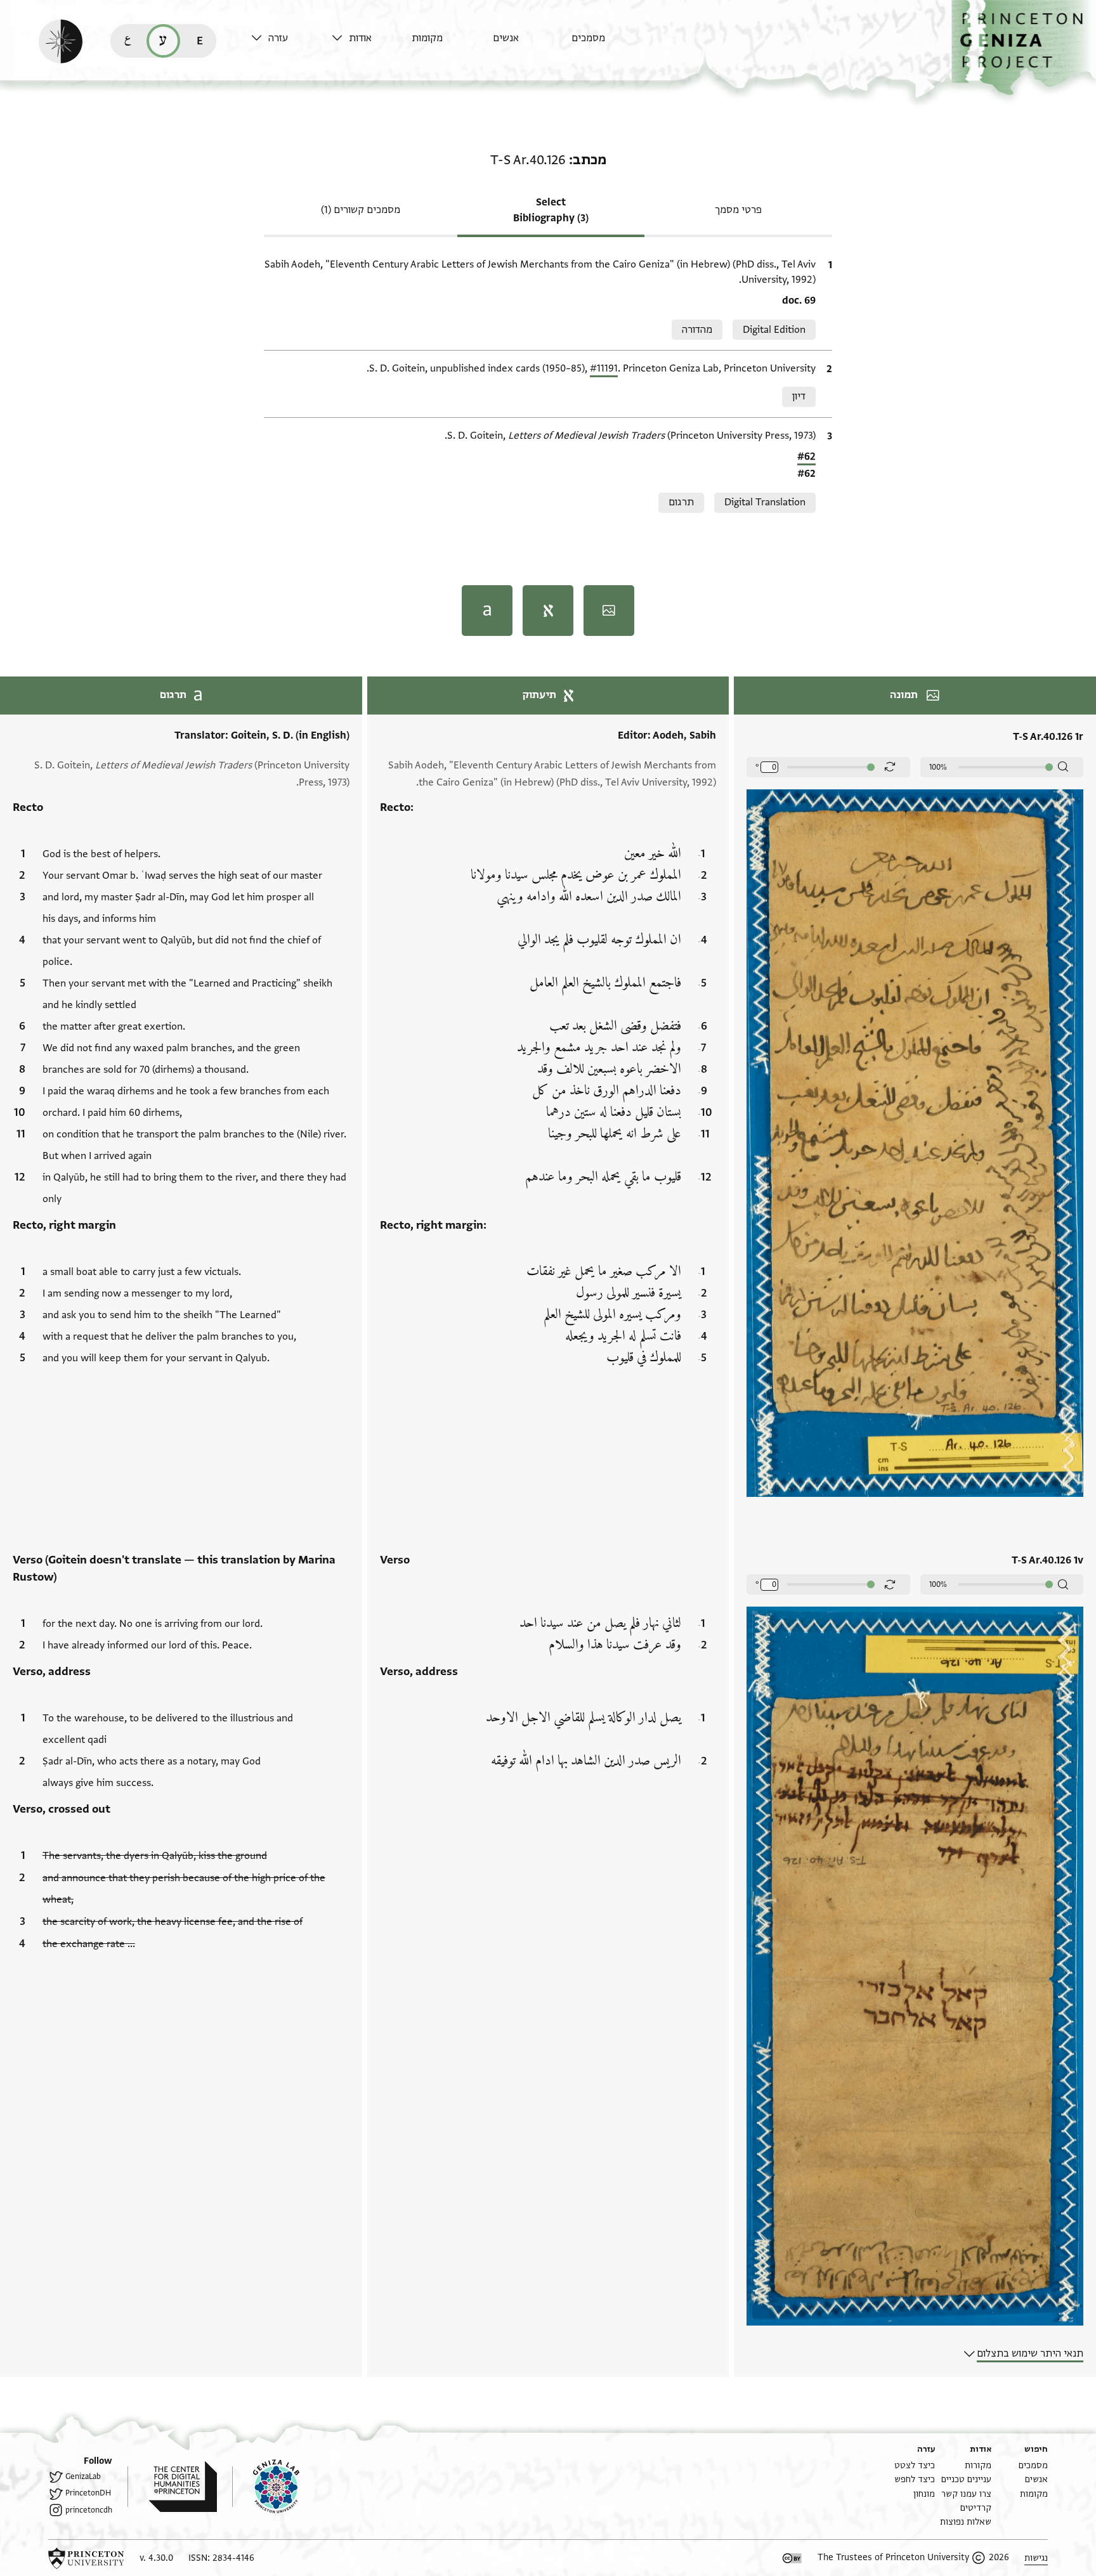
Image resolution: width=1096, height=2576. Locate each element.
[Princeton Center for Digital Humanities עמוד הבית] (172, 2487)
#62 (806, 456)
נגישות (1036, 2558)
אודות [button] (360, 38)
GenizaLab (83, 2476)
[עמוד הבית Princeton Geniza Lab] (266, 2487)
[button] (1024, 48)
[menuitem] (609, 44)
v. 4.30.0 (156, 2558)
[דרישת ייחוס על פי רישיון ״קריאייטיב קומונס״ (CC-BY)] (792, 2558)
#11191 (604, 368)
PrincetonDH (88, 2493)
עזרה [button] (278, 38)
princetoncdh (89, 2510)
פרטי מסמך (738, 210)
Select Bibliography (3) (551, 210)
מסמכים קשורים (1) (361, 210)
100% (938, 767)
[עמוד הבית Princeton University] (86, 2558)
